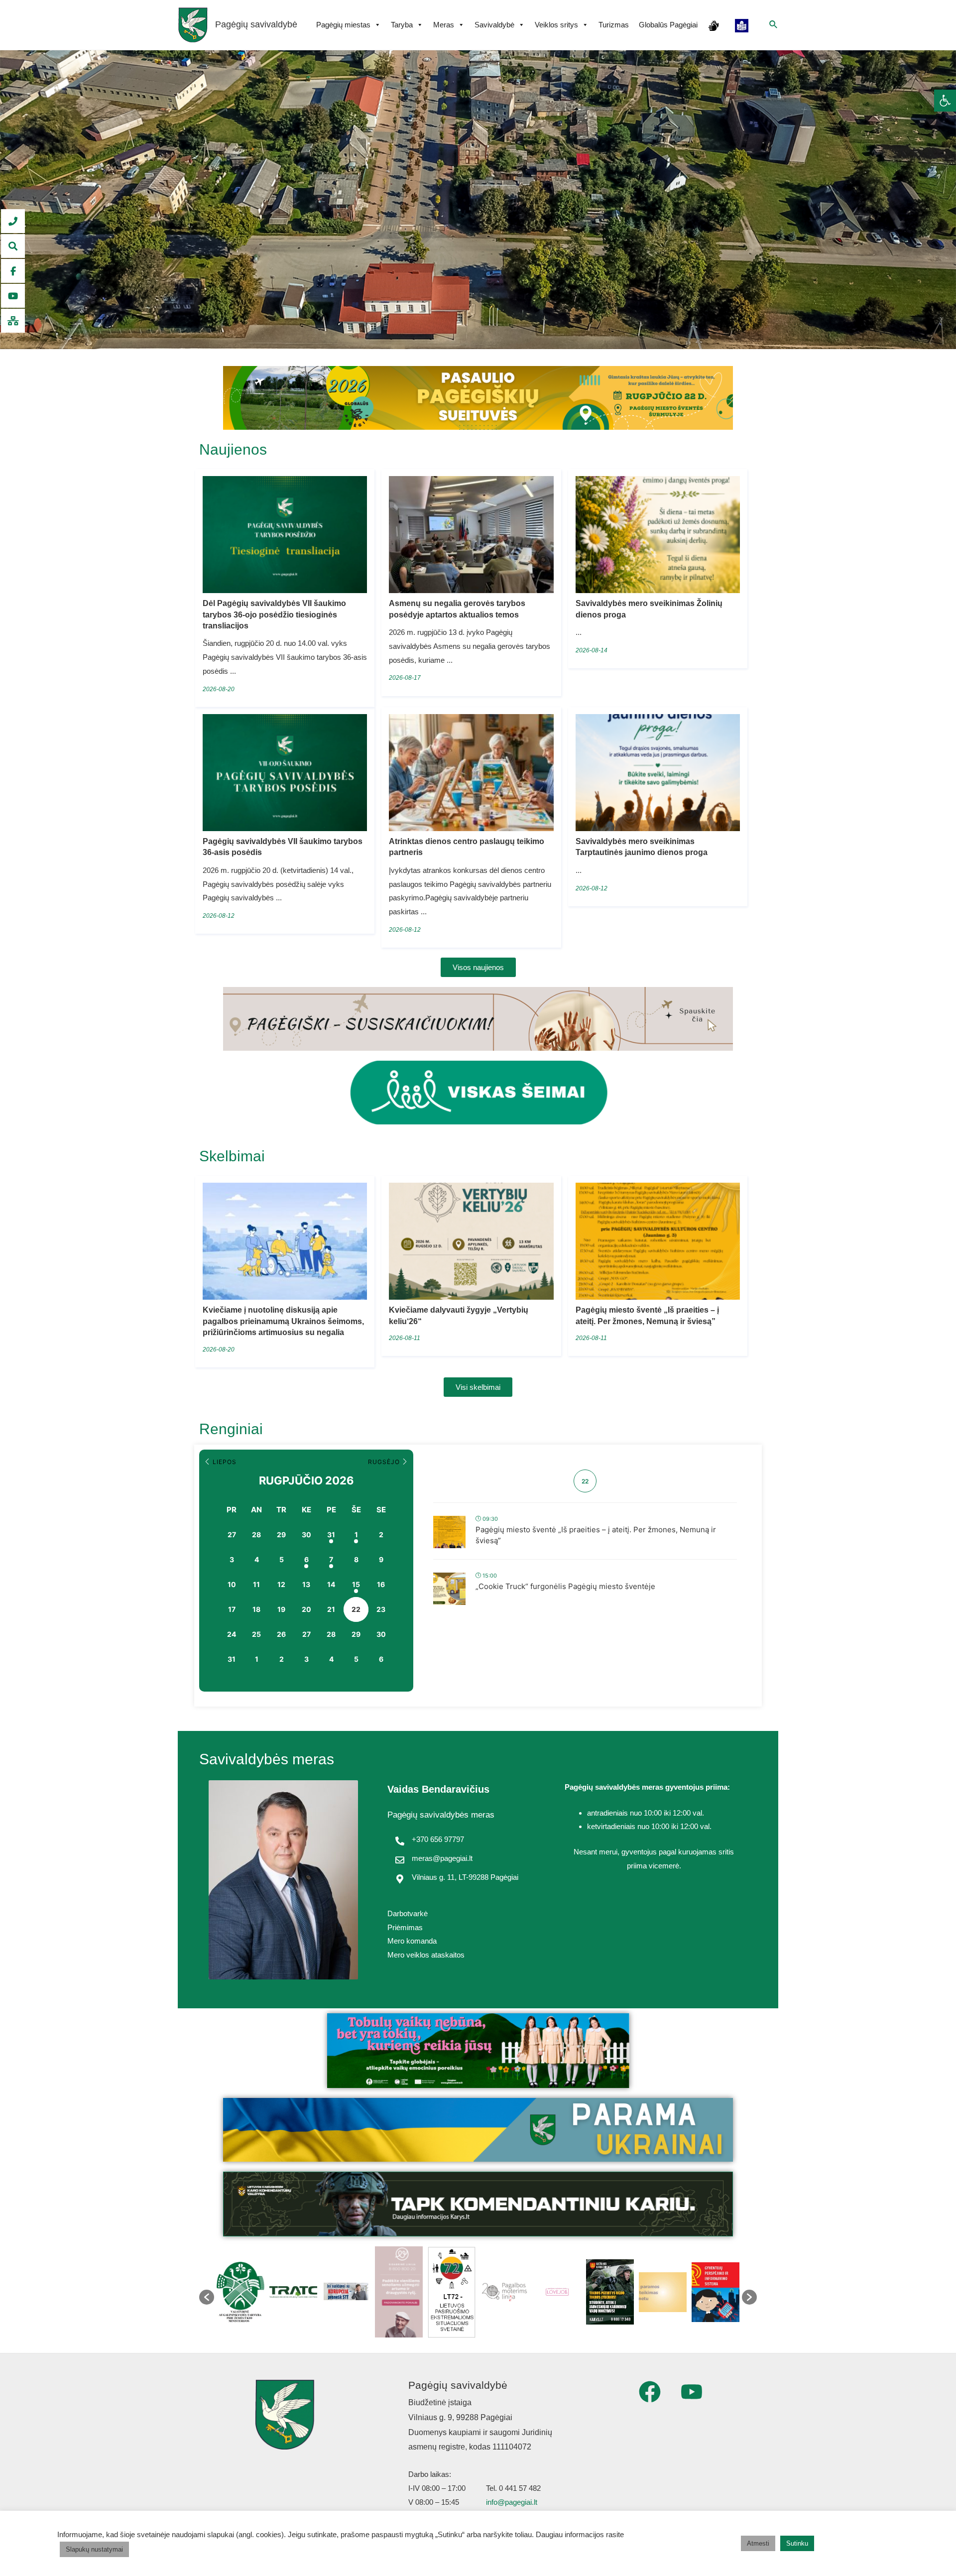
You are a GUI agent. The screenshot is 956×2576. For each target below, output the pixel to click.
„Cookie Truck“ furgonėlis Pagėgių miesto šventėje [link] (565, 1586)
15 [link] (356, 1584)
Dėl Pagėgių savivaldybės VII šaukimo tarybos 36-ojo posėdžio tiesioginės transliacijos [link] (274, 614)
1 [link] (356, 1534)
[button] (207, 2297)
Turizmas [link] (614, 25)
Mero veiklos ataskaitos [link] (426, 1955)
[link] (945, 101)
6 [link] (306, 1559)
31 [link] (331, 1534)
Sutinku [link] (797, 2543)
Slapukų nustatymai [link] (94, 2549)
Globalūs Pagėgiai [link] (668, 25)
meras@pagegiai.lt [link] (442, 1858)
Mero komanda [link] (412, 1941)
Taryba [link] (402, 25)
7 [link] (331, 1559)
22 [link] (356, 1609)
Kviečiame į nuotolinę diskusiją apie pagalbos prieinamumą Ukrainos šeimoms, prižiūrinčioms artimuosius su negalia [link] (283, 1321)
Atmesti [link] (758, 2543)
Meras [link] (444, 25)
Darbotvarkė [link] (408, 1913)
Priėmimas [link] (405, 1927)
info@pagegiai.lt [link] (512, 2502)
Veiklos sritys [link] (556, 25)
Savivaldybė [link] (494, 25)
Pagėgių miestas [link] (343, 25)
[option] (240, 2292)
